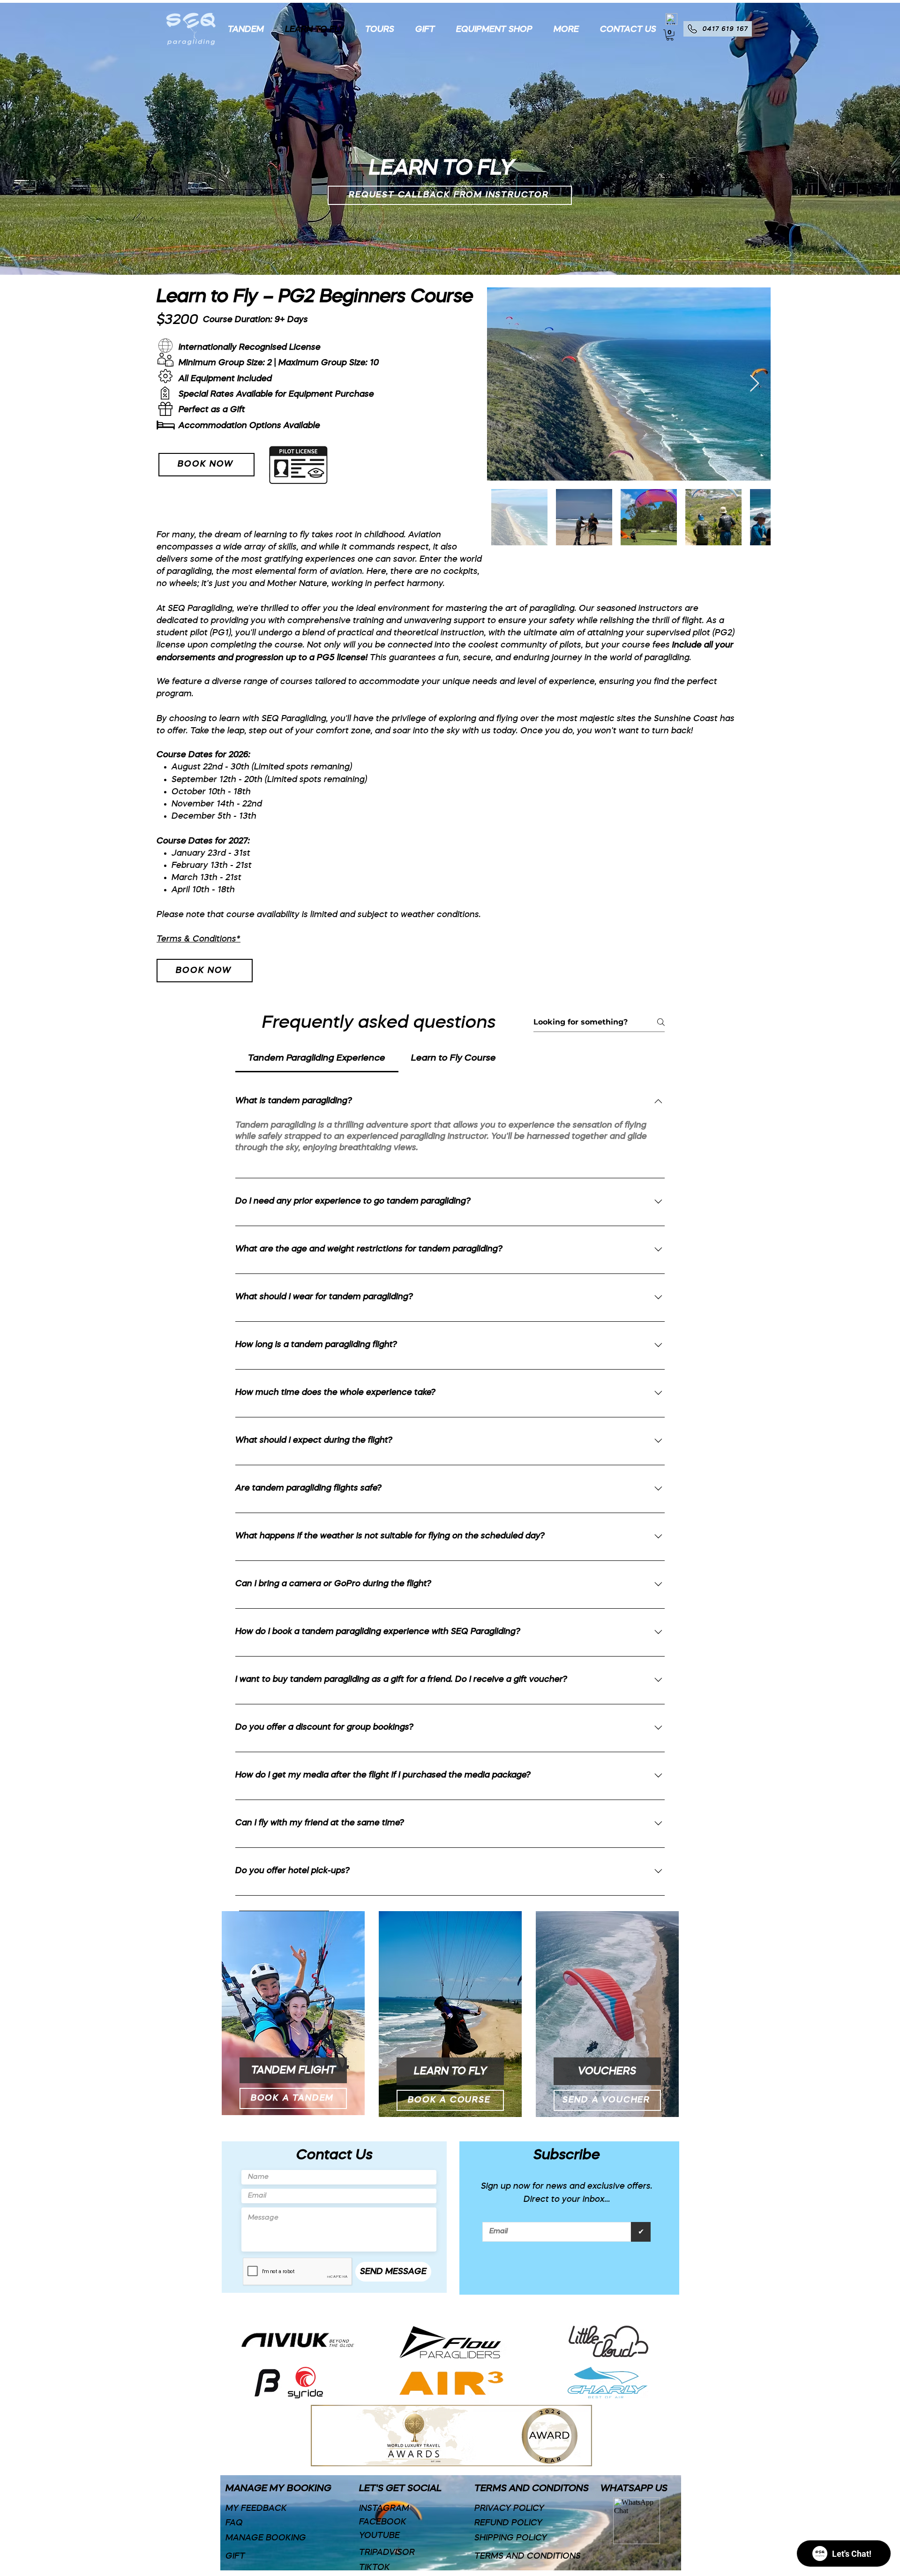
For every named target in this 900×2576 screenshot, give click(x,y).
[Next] (849, 138)
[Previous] (51, 138)
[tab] (317, 1059)
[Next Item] (754, 384)
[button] (563, 30)
